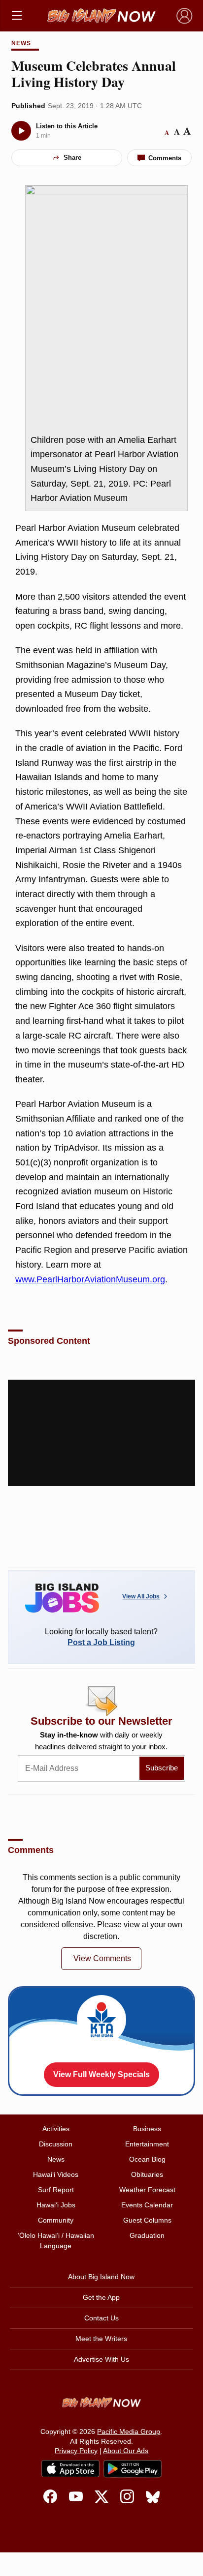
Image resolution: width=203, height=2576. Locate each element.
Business (147, 2129)
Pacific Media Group (129, 2431)
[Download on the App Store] (70, 2469)
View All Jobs (141, 1596)
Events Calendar (147, 2205)
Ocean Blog (147, 2159)
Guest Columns (147, 2220)
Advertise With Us (101, 2359)
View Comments (102, 1958)
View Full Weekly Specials (101, 2074)
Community (56, 2220)
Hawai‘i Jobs (56, 2205)
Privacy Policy (76, 2451)
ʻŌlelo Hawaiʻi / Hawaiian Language (56, 2241)
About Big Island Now (101, 2277)
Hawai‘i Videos (56, 2174)
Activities (56, 2129)
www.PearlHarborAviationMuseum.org (90, 1279)
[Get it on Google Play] (133, 2469)
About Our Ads (126, 2451)
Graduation (147, 2235)
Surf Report (56, 2190)
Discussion (56, 2144)
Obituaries (147, 2174)
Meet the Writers (101, 2339)
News (21, 43)
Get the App (101, 2297)
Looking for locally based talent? (101, 1637)
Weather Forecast (147, 2190)
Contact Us (101, 2318)
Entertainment (147, 2144)
